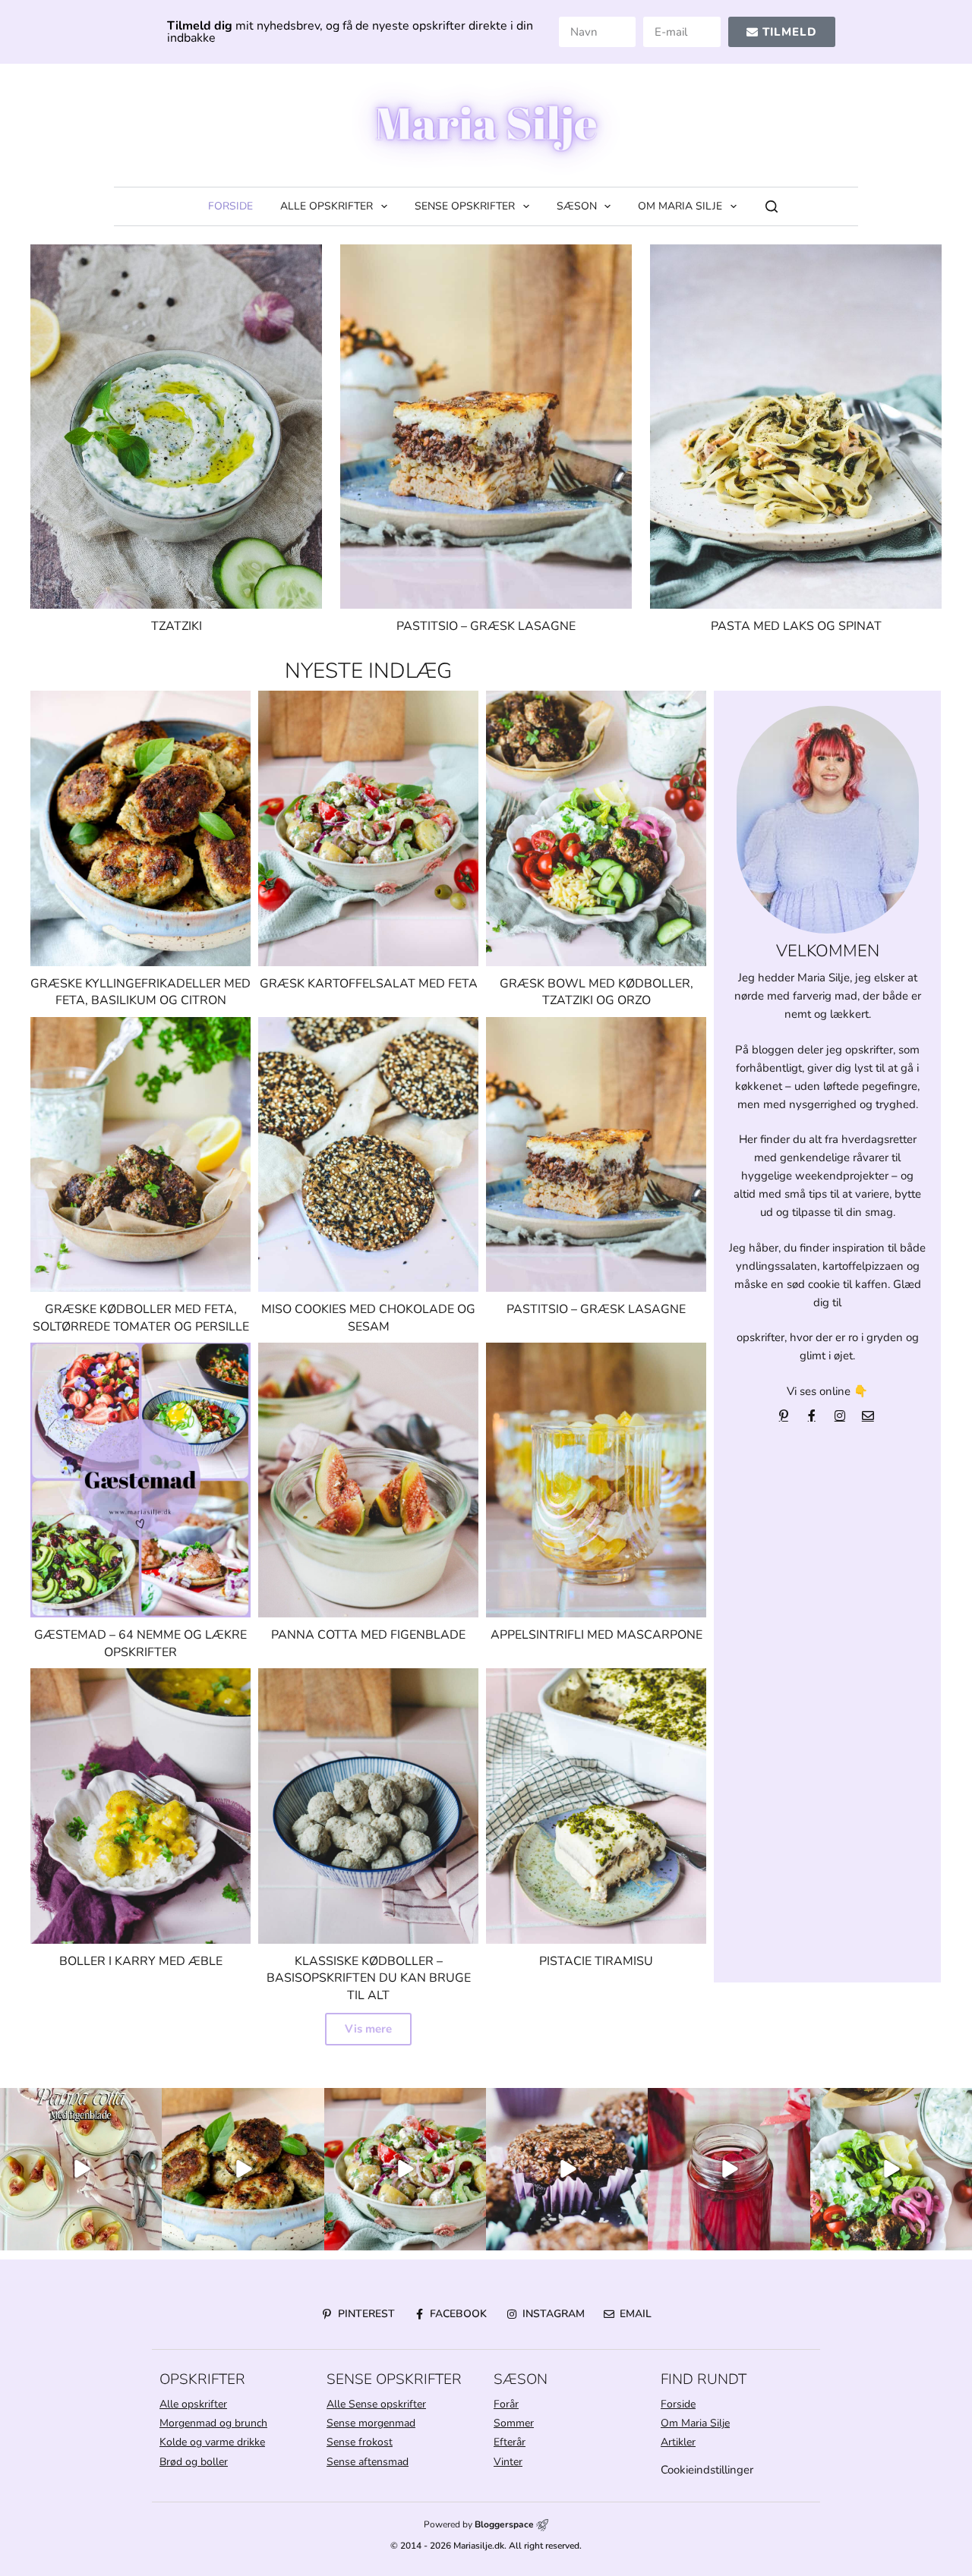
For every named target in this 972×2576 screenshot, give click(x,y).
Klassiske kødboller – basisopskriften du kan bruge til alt (369, 1978)
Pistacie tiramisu (596, 1961)
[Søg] (772, 206)
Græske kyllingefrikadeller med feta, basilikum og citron (140, 992)
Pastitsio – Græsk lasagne (486, 626)
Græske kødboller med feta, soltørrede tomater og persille (141, 1318)
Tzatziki (177, 626)
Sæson (577, 206)
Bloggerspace (504, 2524)
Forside (230, 206)
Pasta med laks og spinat (796, 626)
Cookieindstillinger (707, 2470)
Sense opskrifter (465, 206)
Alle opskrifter (327, 206)
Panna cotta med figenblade (368, 1635)
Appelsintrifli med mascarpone (596, 1635)
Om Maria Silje (680, 206)
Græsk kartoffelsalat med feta (369, 984)
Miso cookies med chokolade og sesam (368, 1318)
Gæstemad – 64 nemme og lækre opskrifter (140, 1643)
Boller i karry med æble (141, 1961)
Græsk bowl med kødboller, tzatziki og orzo (596, 992)
